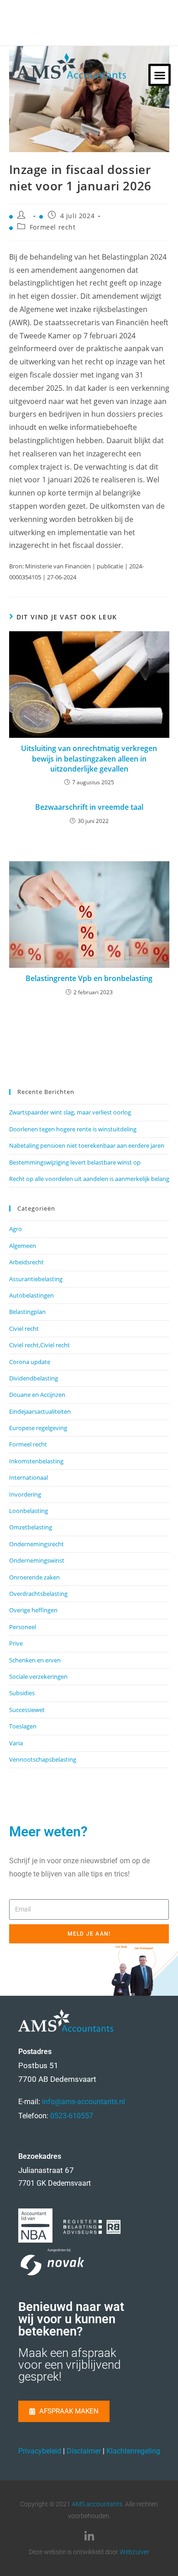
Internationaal (29, 1477)
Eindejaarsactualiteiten (40, 1411)
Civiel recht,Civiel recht (39, 1345)
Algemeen (23, 1246)
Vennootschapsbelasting (43, 1759)
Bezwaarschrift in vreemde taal (89, 807)
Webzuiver (134, 2552)
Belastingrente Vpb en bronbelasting (89, 978)
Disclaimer (84, 2451)
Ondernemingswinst (37, 1560)
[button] (160, 75)
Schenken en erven (35, 1660)
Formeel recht (53, 227)
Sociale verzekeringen (38, 1676)
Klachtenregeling (133, 2451)
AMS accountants (97, 2504)
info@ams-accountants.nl (84, 2102)
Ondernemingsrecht (37, 1544)
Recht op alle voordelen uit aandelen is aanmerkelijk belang (89, 1179)
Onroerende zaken (34, 1577)
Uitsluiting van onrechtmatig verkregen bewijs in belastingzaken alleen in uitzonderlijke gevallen (89, 759)
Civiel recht (24, 1329)
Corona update (30, 1362)
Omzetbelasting (31, 1527)
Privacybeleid (40, 2451)
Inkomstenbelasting (36, 1461)
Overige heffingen (33, 1610)
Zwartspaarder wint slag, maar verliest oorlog (70, 1112)
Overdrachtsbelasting (38, 1594)
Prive (16, 1643)
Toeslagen (23, 1726)
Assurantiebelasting (36, 1279)
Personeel (23, 1627)
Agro (16, 1229)
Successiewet (27, 1710)
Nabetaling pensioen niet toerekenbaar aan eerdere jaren (87, 1145)
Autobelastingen (31, 1295)
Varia (16, 1743)
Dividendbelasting (34, 1378)
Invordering (25, 1494)
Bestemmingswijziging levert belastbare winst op (75, 1162)
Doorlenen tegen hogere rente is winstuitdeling (73, 1129)
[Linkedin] (89, 2536)
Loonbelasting (29, 1511)
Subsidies (22, 1693)
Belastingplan (27, 1312)
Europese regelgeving (38, 1428)
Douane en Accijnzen (37, 1395)
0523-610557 (72, 2116)
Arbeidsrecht (26, 1262)
